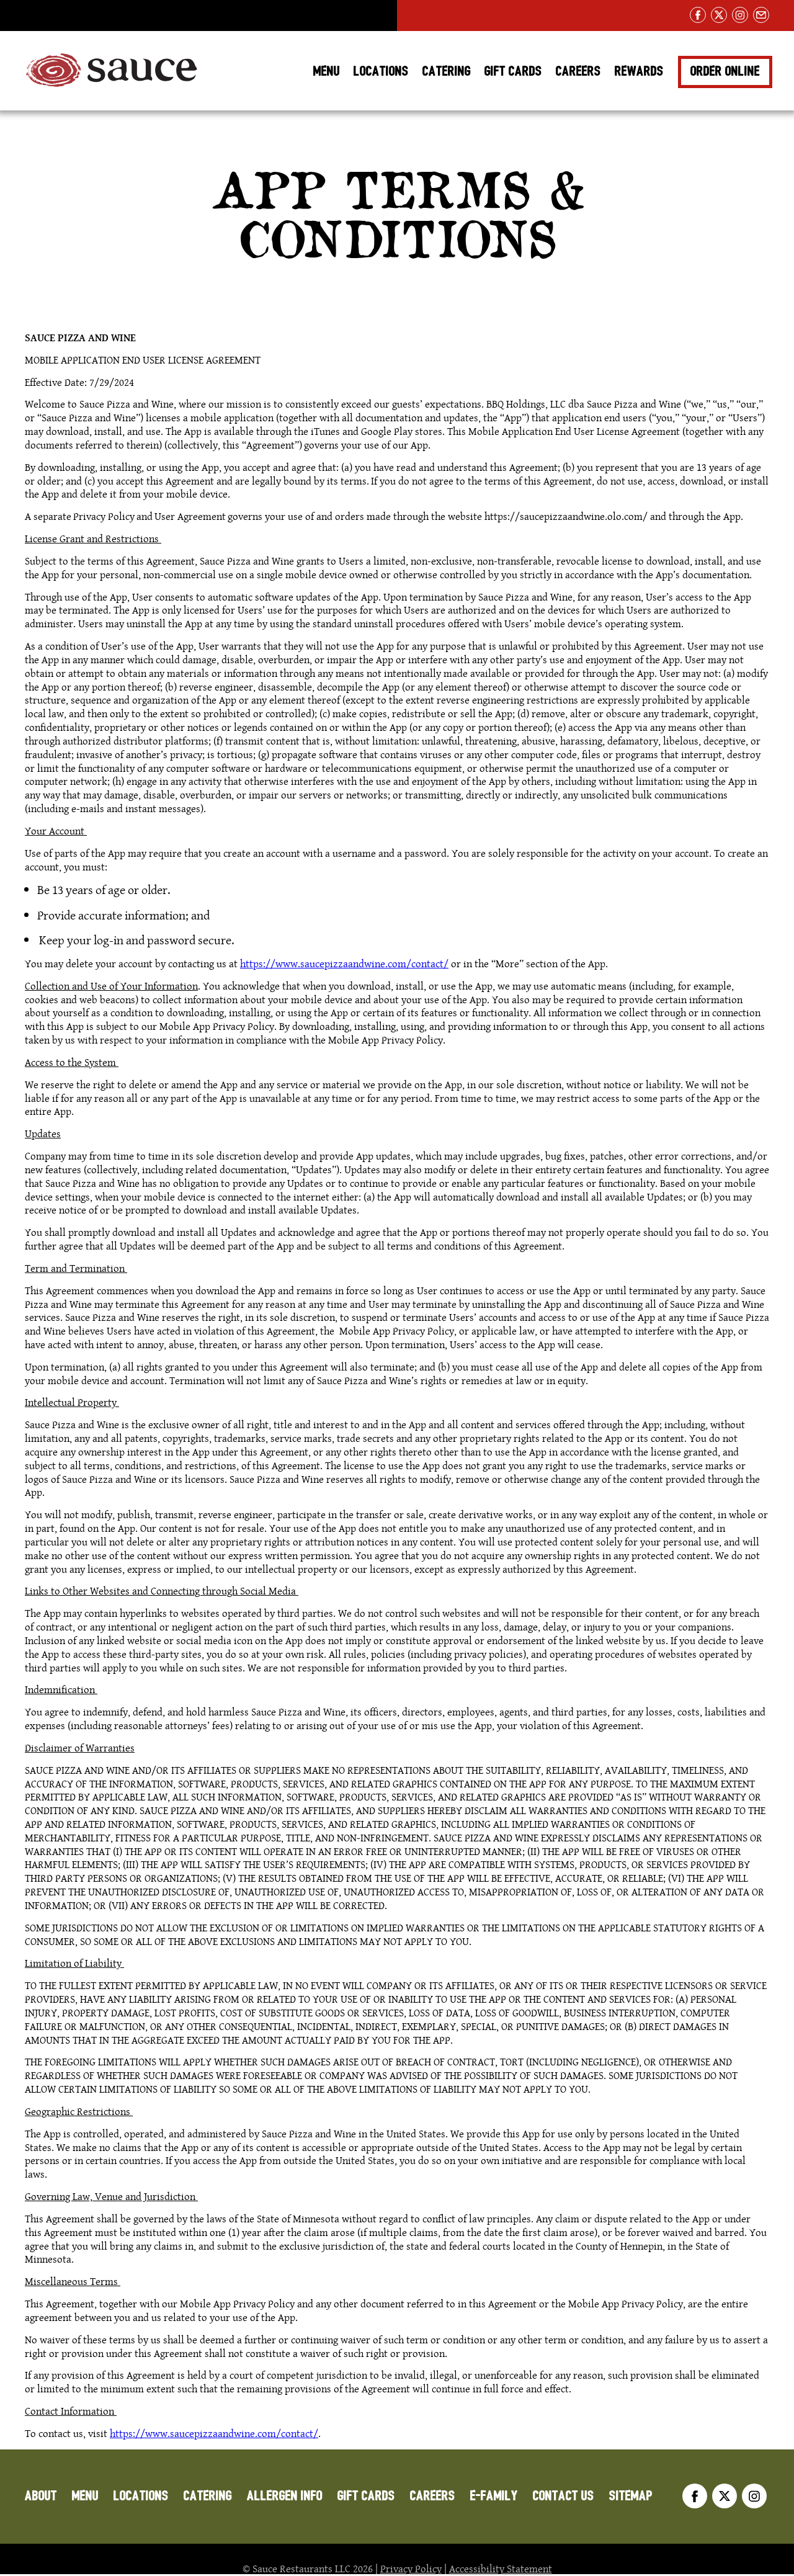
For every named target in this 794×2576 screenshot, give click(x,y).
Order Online (725, 71)
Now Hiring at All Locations (97, 16)
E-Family (494, 2496)
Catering (447, 71)
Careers (578, 71)
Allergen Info (285, 2496)
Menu (327, 71)
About (41, 2496)
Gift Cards (513, 71)
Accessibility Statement (501, 2569)
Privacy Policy (411, 2569)
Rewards (639, 71)
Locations (381, 71)
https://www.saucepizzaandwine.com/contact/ (344, 964)
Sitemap (631, 2496)
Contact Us (564, 2496)
